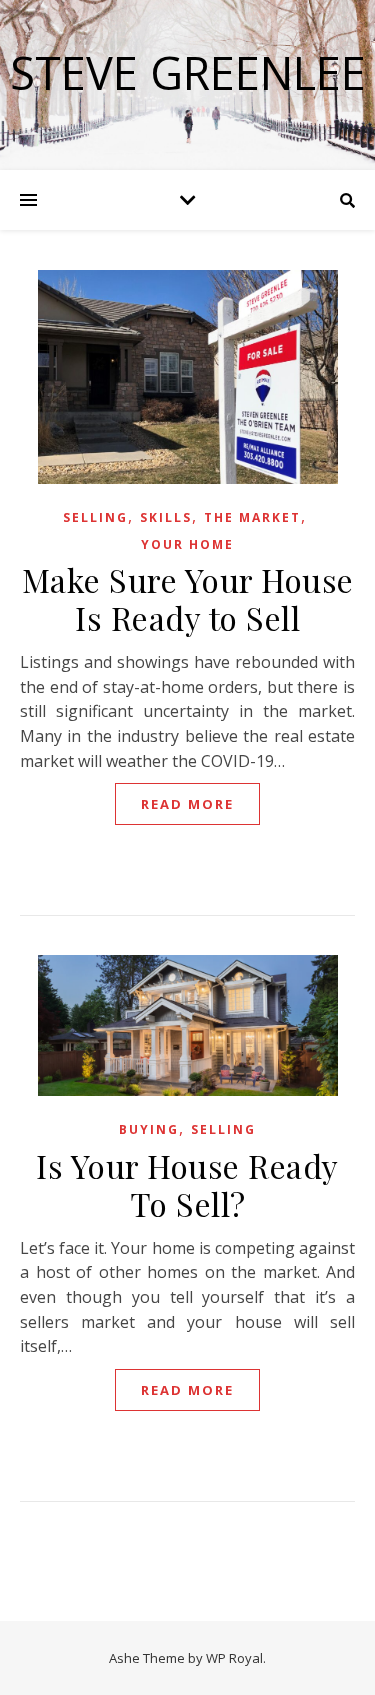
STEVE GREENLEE (188, 72)
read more (187, 804)
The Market (252, 517)
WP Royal (234, 1658)
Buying (149, 1129)
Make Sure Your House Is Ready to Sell (188, 598)
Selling (95, 517)
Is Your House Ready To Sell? (187, 1184)
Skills (166, 517)
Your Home (187, 544)
